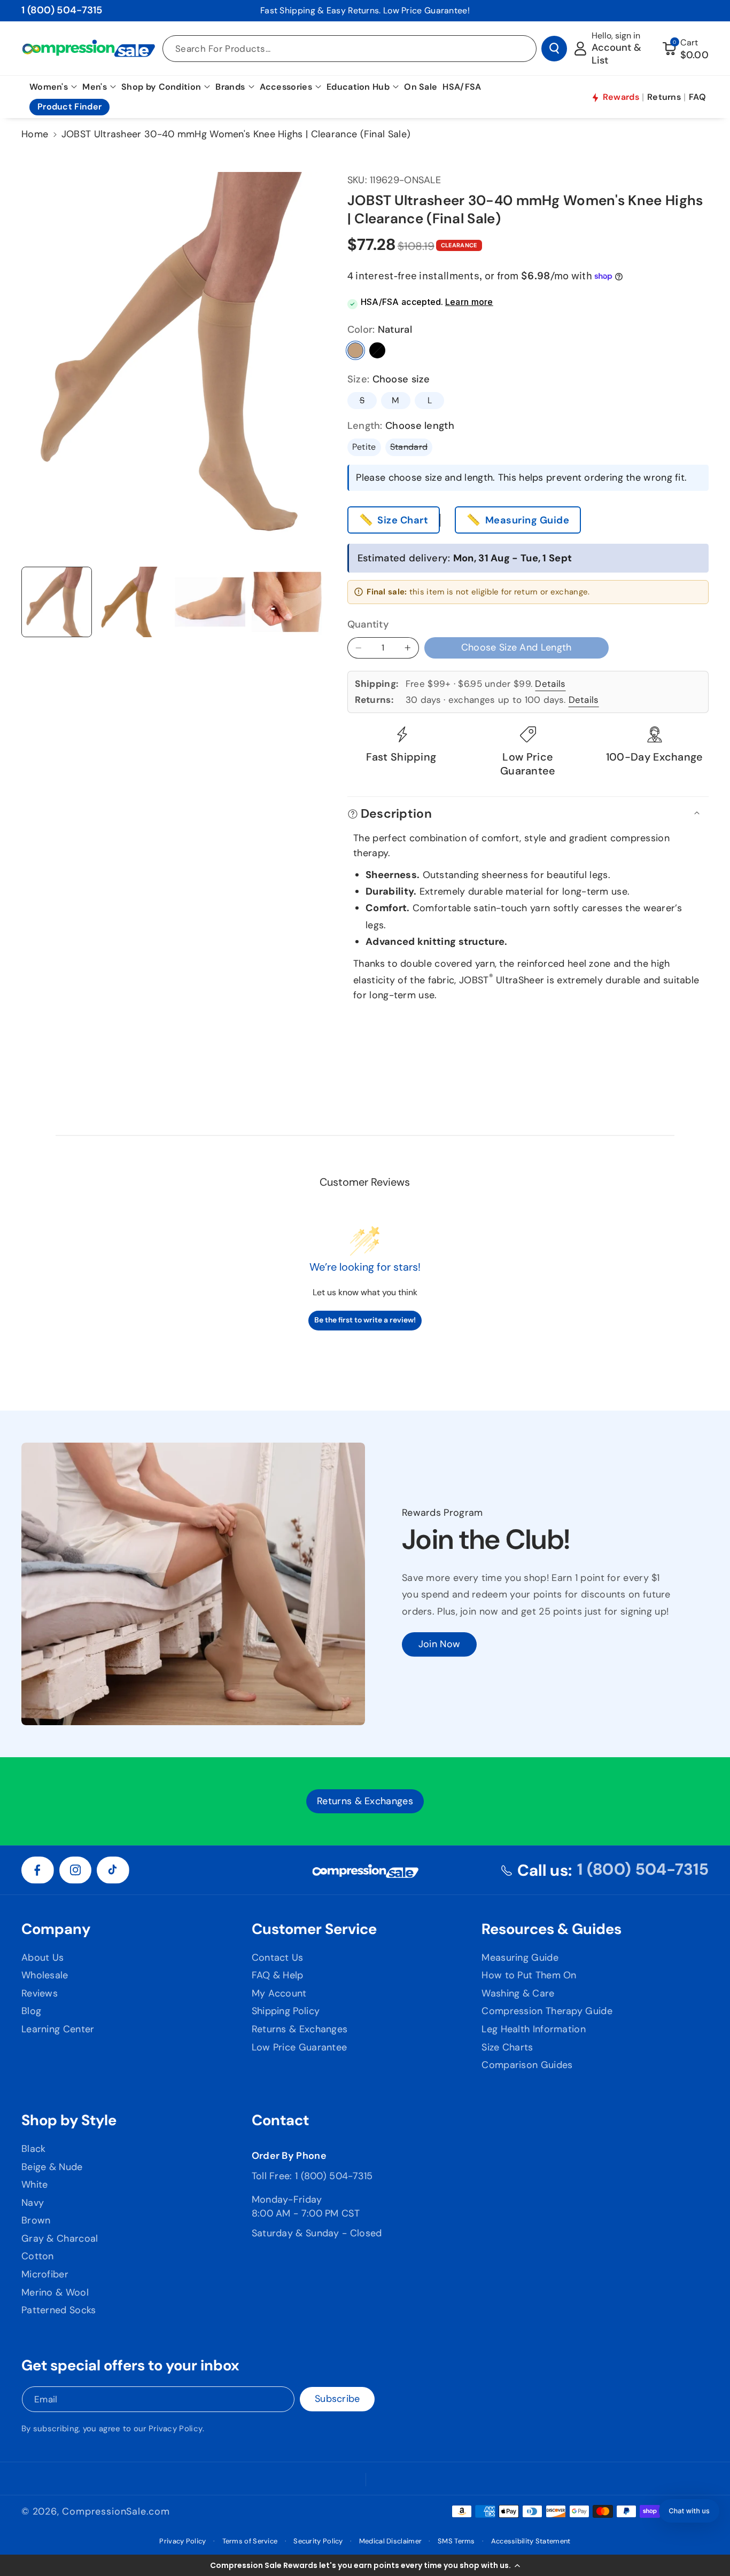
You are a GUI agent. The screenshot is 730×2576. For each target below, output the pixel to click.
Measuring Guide (527, 520)
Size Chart (403, 520)
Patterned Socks (59, 2310)
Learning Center (58, 2029)
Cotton (38, 2256)
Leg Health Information (534, 2029)
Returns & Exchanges (300, 2029)
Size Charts (507, 2047)
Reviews (40, 1993)
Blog (31, 2011)
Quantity (368, 624)
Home (35, 134)
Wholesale (45, 1975)
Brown (36, 2220)
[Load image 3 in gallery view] (134, 602)
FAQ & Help (278, 1975)
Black (377, 350)
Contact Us (278, 1958)
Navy (33, 2203)
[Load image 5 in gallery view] (287, 602)
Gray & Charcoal (60, 2238)
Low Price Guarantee (300, 2047)
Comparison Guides (527, 2065)
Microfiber (45, 2274)
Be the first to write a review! (365, 1320)
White (35, 2184)
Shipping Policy (286, 2011)
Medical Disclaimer (390, 2541)
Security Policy (318, 2541)
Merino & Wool (55, 2292)
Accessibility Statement (531, 2541)
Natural (355, 350)
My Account (279, 1993)
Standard (411, 448)
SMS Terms (456, 2541)
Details (550, 684)
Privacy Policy (176, 2429)
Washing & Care (518, 1993)
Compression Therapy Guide (547, 2011)
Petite (364, 447)
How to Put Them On (529, 1975)
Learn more (469, 302)
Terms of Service (250, 2541)
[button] (365, 2565)
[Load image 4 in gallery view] (210, 602)
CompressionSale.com (116, 2511)
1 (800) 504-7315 (62, 10)
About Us (42, 1958)
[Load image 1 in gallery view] (57, 602)
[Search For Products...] (554, 49)
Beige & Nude (52, 2167)
